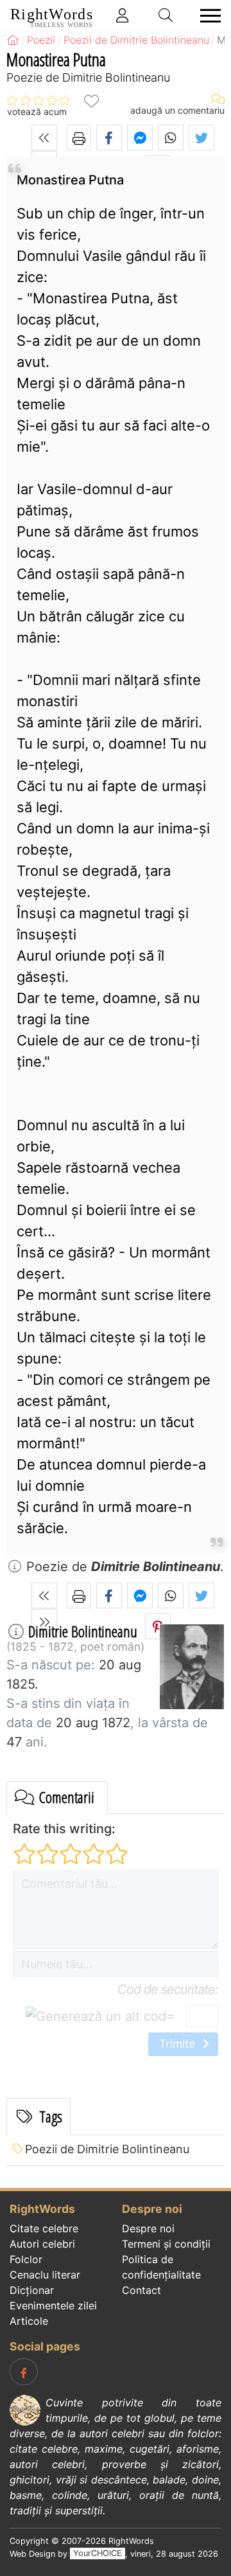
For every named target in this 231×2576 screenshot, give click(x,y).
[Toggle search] (166, 15)
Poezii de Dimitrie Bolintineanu (107, 2149)
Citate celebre (44, 2228)
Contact (141, 2290)
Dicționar (32, 2290)
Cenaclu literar (45, 2275)
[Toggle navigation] (207, 16)
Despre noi (148, 2228)
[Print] (79, 138)
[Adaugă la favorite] (91, 101)
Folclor (26, 2259)
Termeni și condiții (166, 2244)
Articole (29, 2321)
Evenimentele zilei (53, 2305)
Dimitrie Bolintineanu (83, 1631)
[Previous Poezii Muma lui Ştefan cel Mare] (44, 138)
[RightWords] (13, 40)
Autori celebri (42, 2244)
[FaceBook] (24, 2372)
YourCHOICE (98, 2554)
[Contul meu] (123, 15)
